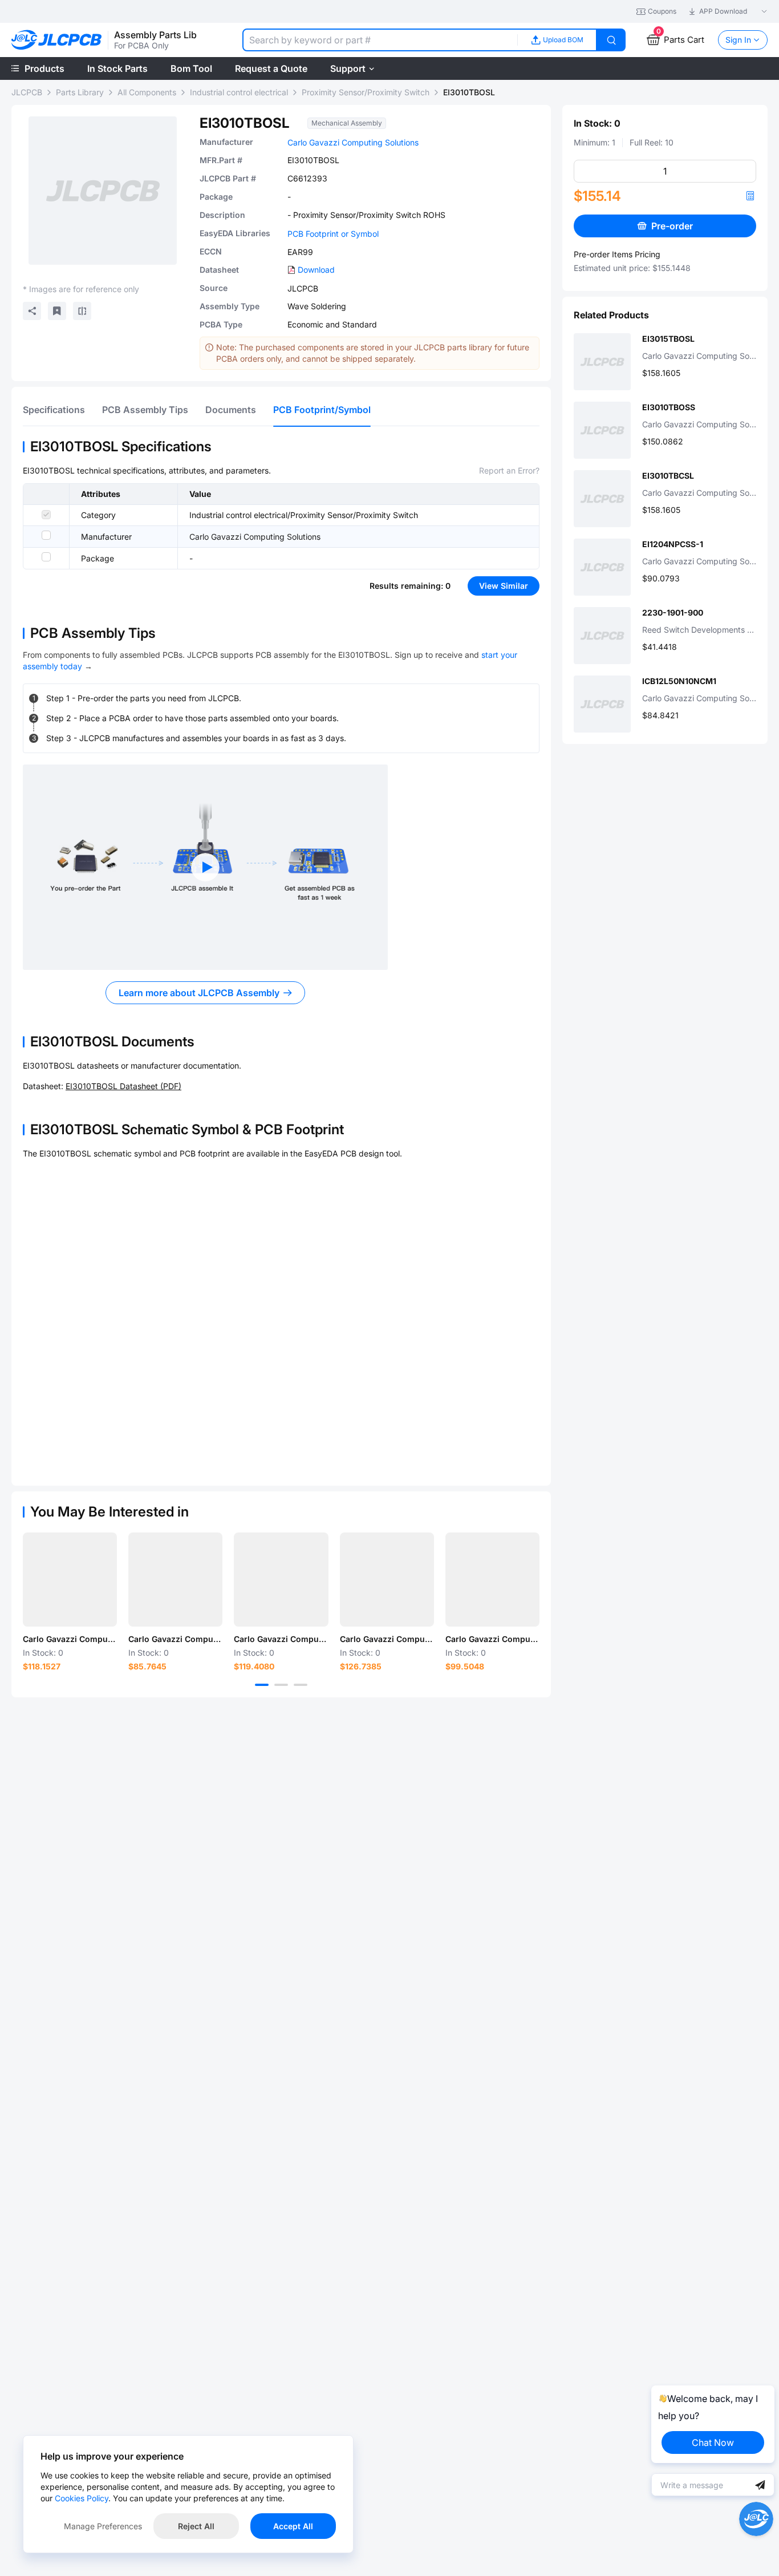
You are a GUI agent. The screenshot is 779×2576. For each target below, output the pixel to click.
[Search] (611, 40)
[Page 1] (262, 1685)
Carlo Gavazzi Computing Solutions (353, 142)
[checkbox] (46, 515)
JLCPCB (27, 92)
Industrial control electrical (239, 92)
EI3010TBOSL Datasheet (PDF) (123, 1086)
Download (316, 270)
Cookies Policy (82, 2498)
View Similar (504, 586)
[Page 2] (281, 1685)
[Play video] (205, 867)
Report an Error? (509, 470)
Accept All (293, 2526)
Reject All (196, 2526)
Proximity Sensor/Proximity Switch (366, 92)
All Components (147, 92)
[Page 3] (301, 1685)
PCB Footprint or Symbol (333, 234)
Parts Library (80, 92)
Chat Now (713, 2442)
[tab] (54, 410)
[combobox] (380, 40)
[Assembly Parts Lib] (57, 40)
